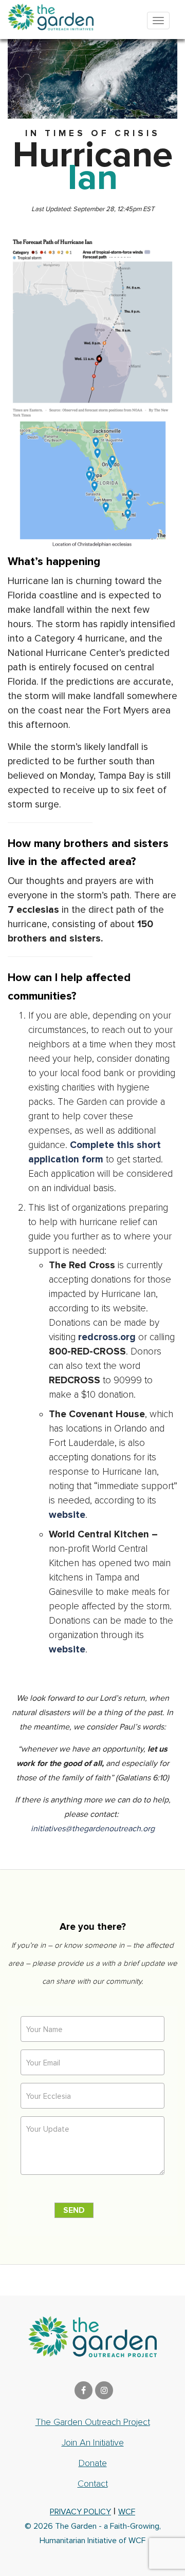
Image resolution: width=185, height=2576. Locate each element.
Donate (93, 2463)
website (67, 1515)
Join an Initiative (93, 2442)
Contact (93, 2484)
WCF (127, 2512)
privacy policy (80, 2512)
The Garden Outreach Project (93, 2422)
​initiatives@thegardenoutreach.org (93, 1829)
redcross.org (107, 1337)
